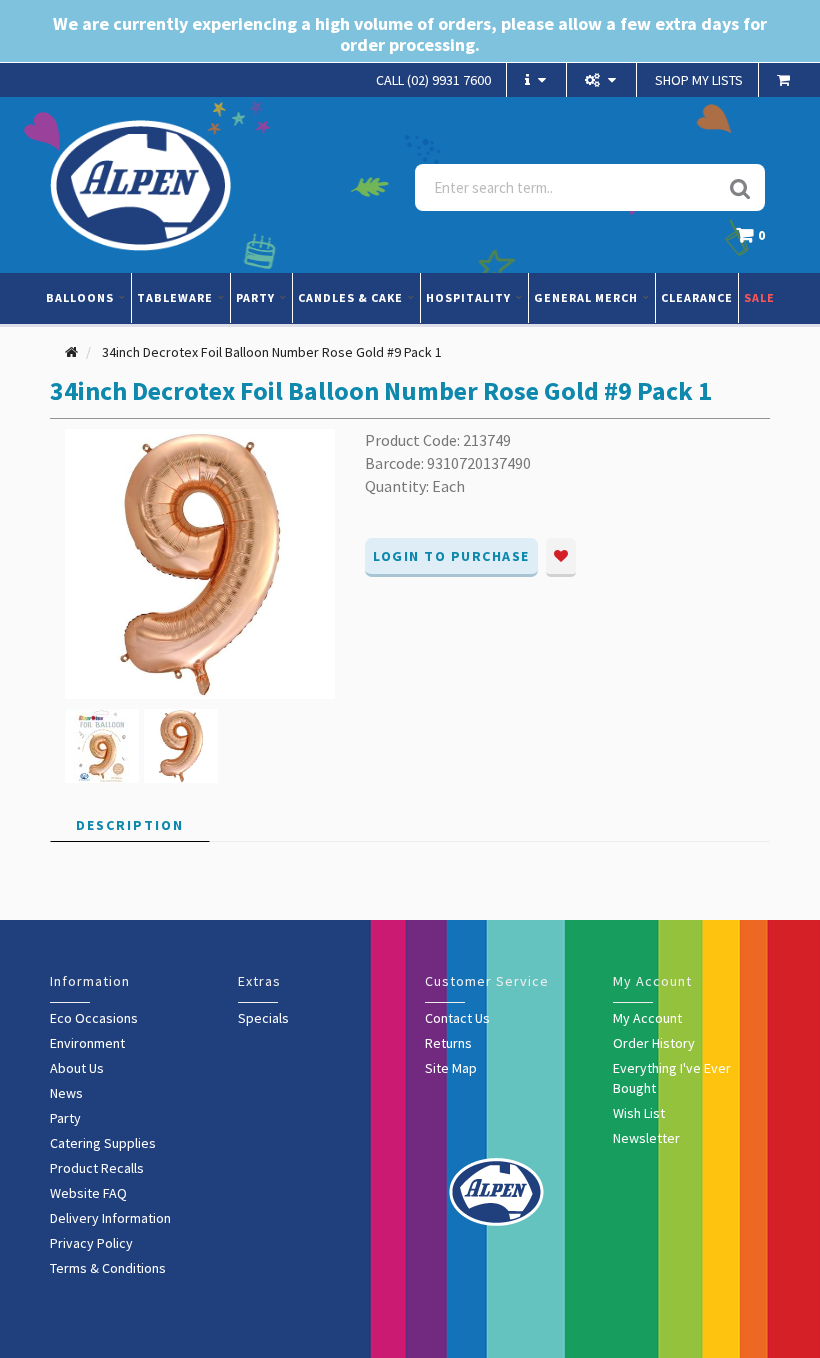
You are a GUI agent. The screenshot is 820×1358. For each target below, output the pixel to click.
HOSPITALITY (470, 297)
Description (130, 825)
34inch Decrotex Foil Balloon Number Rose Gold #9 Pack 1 (272, 352)
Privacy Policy (91, 1243)
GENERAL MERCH (587, 297)
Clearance (697, 297)
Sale (759, 297)
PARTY (257, 297)
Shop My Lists (699, 80)
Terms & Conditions (108, 1268)
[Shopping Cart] (786, 80)
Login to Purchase (451, 556)
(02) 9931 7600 (433, 80)
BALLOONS (81, 297)
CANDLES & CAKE (352, 297)
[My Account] (603, 80)
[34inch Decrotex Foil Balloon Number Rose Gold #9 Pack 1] (200, 563)
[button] (755, 240)
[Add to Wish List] (561, 557)
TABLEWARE (176, 297)
